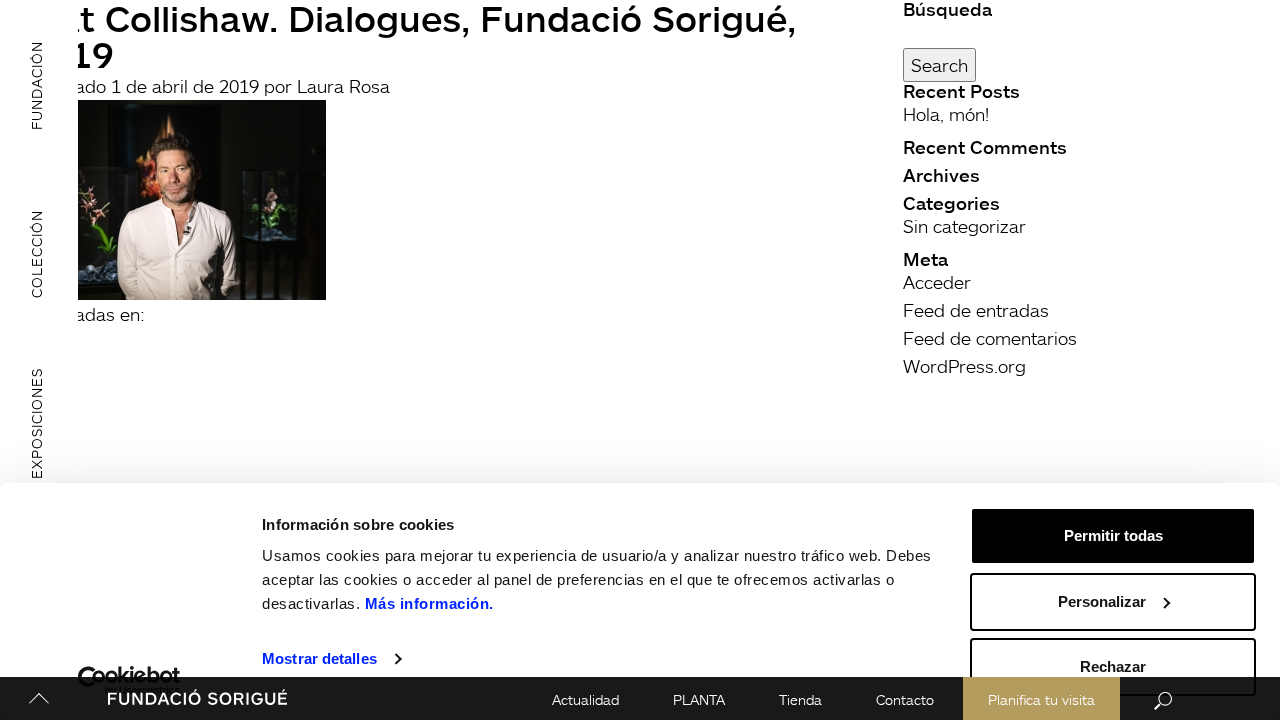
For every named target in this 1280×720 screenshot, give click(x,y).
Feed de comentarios (990, 338)
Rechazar (1113, 666)
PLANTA (699, 699)
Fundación (36, 84)
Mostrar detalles (319, 658)
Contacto (905, 699)
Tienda (800, 699)
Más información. (429, 603)
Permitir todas (1113, 535)
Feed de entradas (976, 310)
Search (939, 65)
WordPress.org (964, 366)
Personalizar (1102, 601)
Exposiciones (36, 423)
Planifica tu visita (1041, 699)
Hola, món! (946, 114)
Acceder (937, 282)
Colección (36, 254)
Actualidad (585, 699)
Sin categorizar (964, 226)
